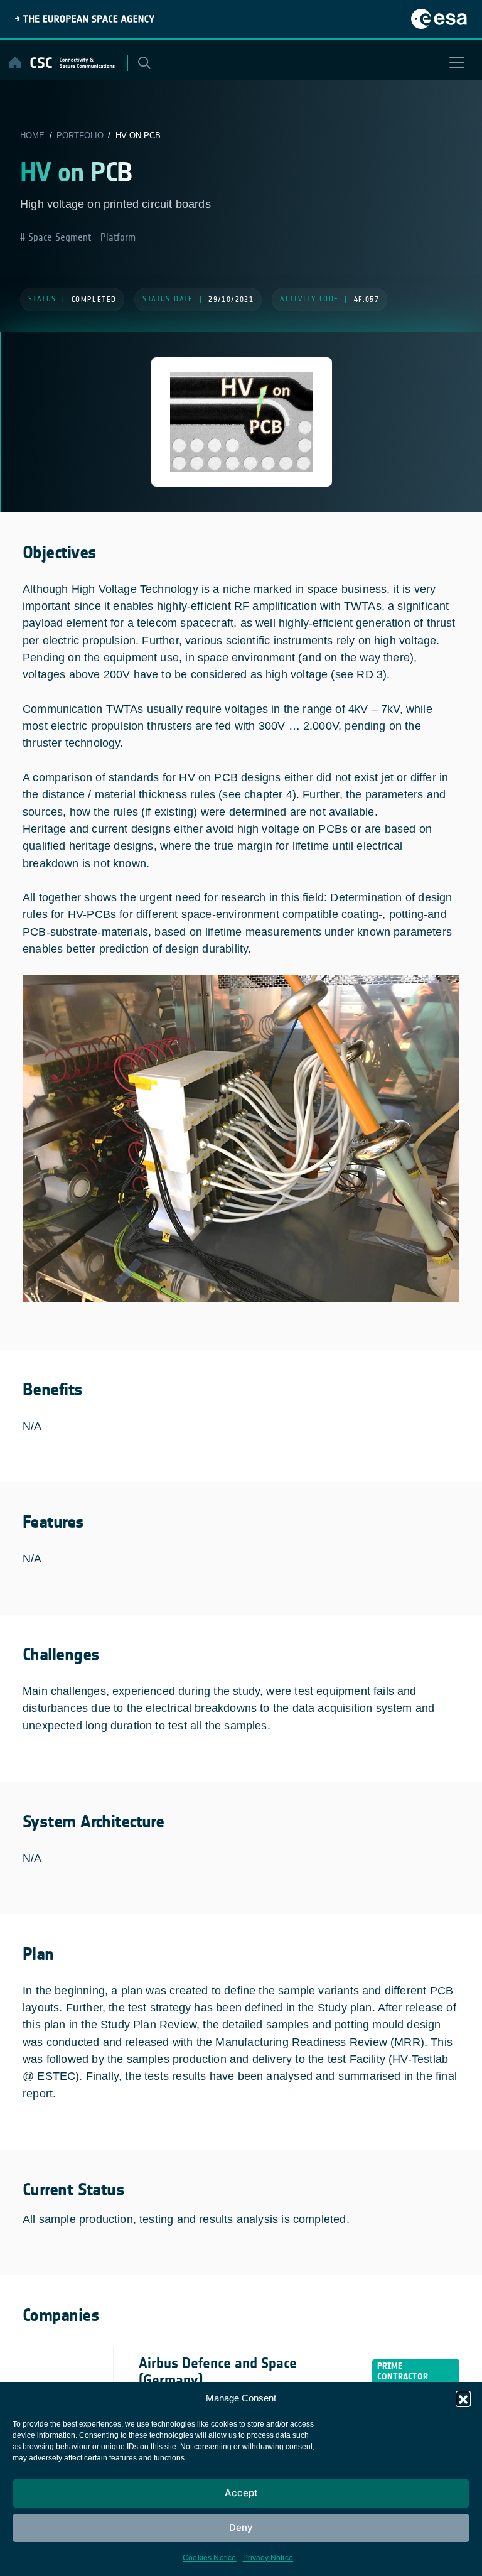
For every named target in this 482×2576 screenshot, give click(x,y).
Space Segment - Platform (80, 237)
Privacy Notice (268, 2558)
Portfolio (80, 135)
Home (32, 135)
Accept (241, 2493)
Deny (241, 2527)
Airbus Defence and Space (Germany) (218, 2372)
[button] (463, 2398)
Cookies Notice (210, 2558)
